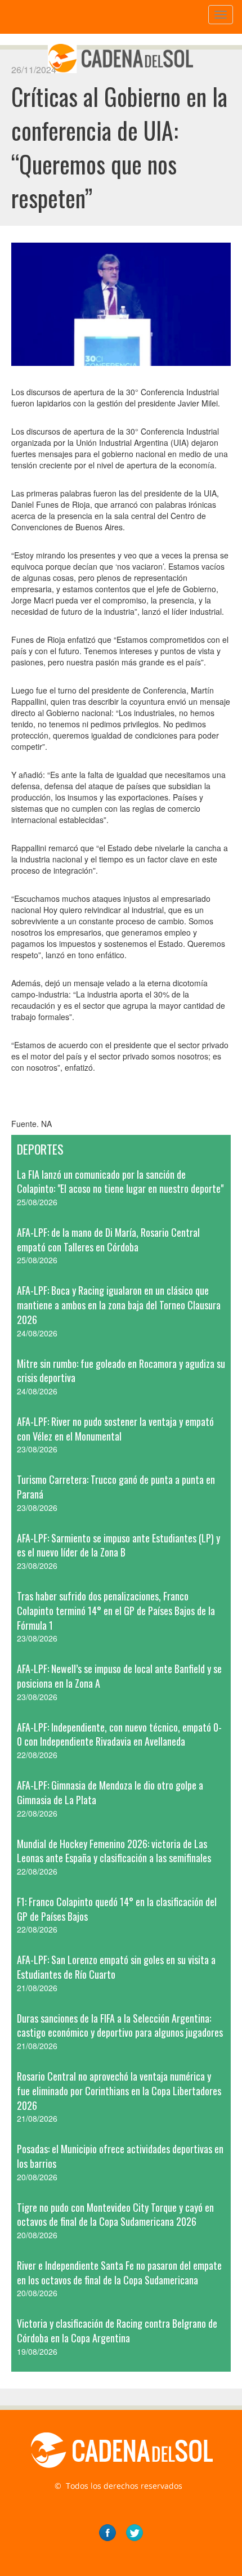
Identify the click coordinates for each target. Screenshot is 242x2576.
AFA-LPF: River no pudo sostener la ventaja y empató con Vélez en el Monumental (115, 1429)
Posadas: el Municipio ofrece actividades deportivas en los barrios (120, 2156)
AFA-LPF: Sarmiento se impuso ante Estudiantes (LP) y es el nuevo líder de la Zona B (118, 1545)
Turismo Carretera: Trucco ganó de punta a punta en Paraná (116, 1487)
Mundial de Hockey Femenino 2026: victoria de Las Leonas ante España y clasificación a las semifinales (114, 1851)
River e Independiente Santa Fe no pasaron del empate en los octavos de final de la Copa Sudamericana (119, 2273)
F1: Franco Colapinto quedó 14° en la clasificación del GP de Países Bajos (117, 1909)
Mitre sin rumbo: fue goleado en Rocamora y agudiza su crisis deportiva (121, 1371)
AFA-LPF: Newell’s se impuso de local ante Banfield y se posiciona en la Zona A (119, 1676)
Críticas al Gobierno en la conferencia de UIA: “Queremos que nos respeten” (119, 147)
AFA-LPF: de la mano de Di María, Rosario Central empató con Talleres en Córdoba (108, 1240)
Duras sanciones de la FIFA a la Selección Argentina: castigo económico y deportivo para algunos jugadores (120, 2025)
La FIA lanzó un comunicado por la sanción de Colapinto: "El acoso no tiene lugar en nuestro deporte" (120, 1182)
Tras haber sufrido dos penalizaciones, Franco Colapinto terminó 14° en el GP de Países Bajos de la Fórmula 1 (116, 1610)
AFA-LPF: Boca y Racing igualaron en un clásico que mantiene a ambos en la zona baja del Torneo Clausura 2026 (119, 1305)
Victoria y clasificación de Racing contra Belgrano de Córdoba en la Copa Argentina (117, 2331)
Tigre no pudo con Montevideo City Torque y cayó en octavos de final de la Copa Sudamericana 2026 (115, 2215)
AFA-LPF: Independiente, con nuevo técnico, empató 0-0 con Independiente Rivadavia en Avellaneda (119, 1734)
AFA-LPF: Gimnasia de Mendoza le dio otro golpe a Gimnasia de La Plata (110, 1792)
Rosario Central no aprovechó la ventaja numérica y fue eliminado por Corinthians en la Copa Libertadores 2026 (119, 2090)
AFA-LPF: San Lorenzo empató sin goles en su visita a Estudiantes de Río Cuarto (116, 1967)
